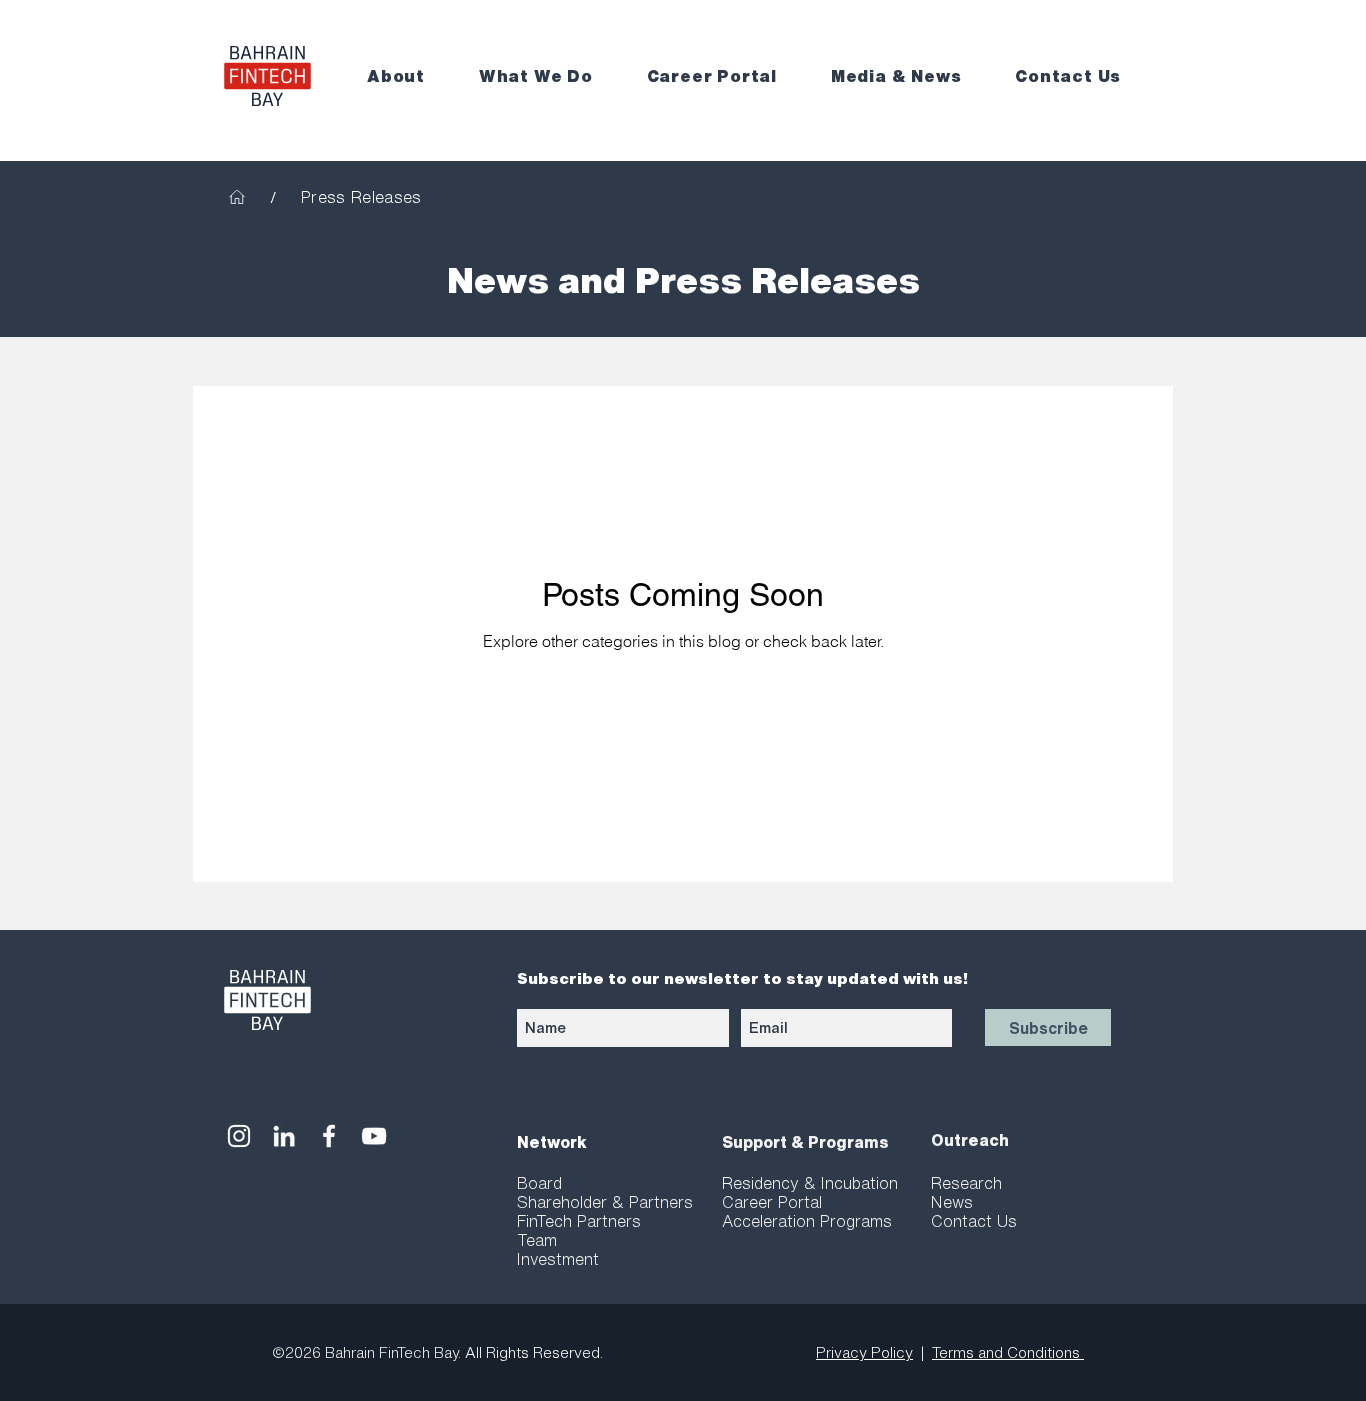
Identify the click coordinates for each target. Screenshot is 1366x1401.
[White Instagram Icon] (239, 1136)
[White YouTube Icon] (374, 1136)
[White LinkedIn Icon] (284, 1136)
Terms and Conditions (1008, 1352)
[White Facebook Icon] (329, 1136)
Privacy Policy (864, 1352)
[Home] (237, 197)
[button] (409, 76)
